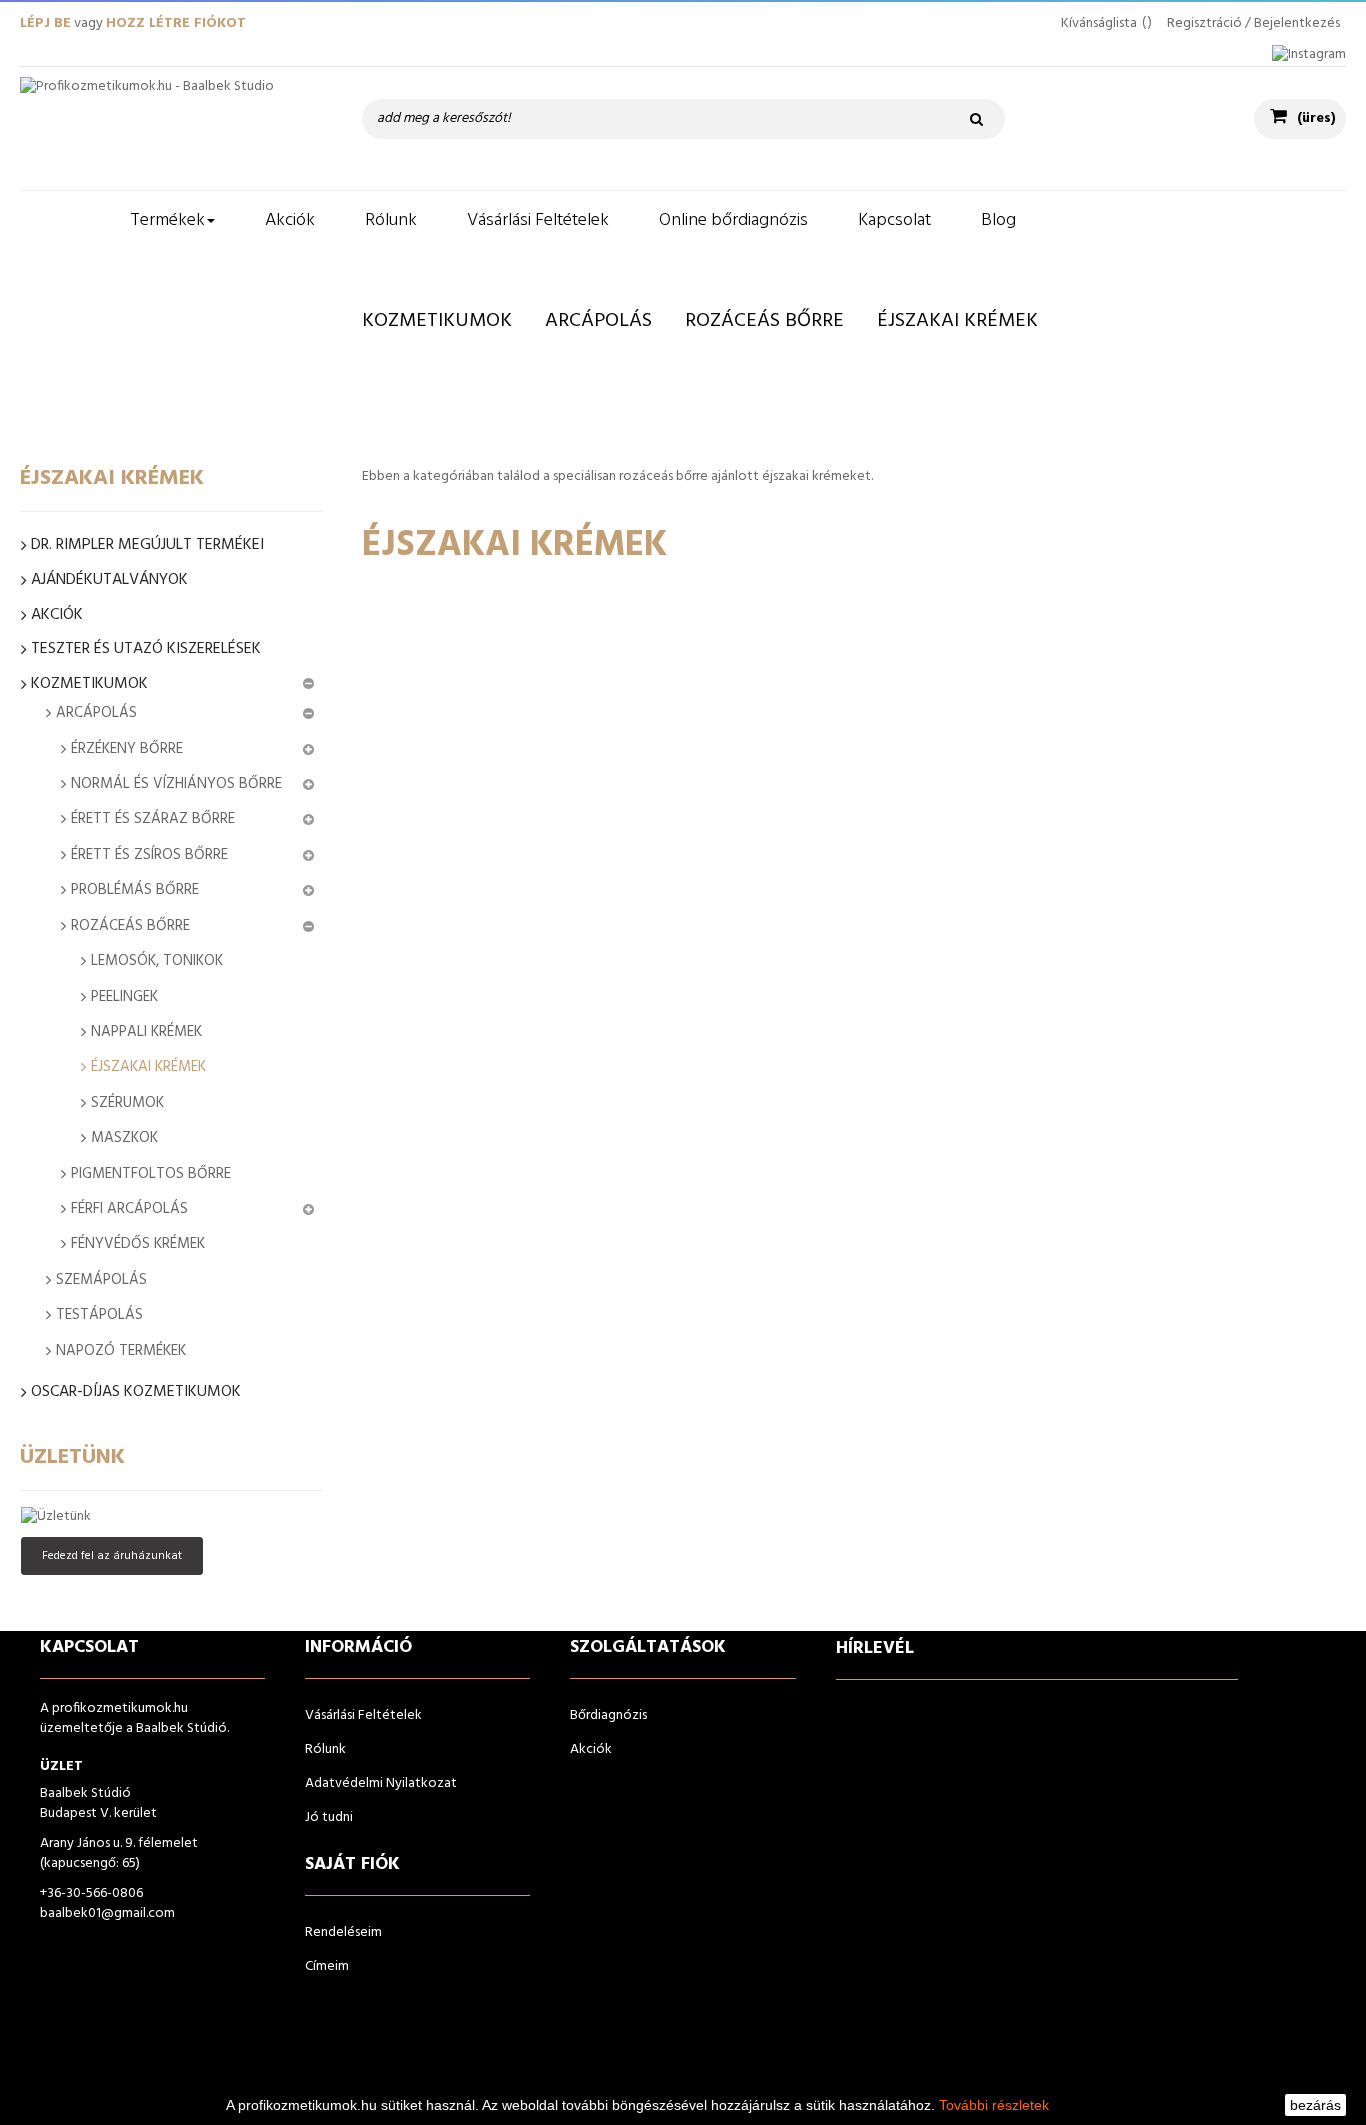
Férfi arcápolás (129, 1209)
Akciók (57, 615)
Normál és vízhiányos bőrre (176, 784)
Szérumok (127, 1103)
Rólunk (325, 1749)
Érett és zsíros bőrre (149, 855)
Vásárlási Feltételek (363, 1715)
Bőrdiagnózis (608, 1715)
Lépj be (45, 23)
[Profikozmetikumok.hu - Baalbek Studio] (171, 129)
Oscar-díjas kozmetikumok (136, 1392)
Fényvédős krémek (138, 1244)
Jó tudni (329, 1817)
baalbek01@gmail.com (107, 1913)
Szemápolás (101, 1280)
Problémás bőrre (135, 890)
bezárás (1315, 2105)
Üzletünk (72, 1457)
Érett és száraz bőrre (153, 819)
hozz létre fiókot (176, 23)
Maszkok (124, 1138)
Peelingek (124, 997)
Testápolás (99, 1315)
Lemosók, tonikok (157, 961)
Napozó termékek (121, 1351)
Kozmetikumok (89, 684)
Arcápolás (96, 713)
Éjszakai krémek (148, 1067)
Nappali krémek (146, 1032)
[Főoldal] (62, 220)
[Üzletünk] (171, 1517)
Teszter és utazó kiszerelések (146, 649)
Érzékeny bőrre (127, 749)
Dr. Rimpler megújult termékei (147, 545)
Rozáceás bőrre (130, 926)
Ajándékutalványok (109, 580)
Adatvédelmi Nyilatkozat (381, 1783)
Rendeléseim (343, 1932)
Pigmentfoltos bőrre (151, 1174)
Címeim (327, 1966)
